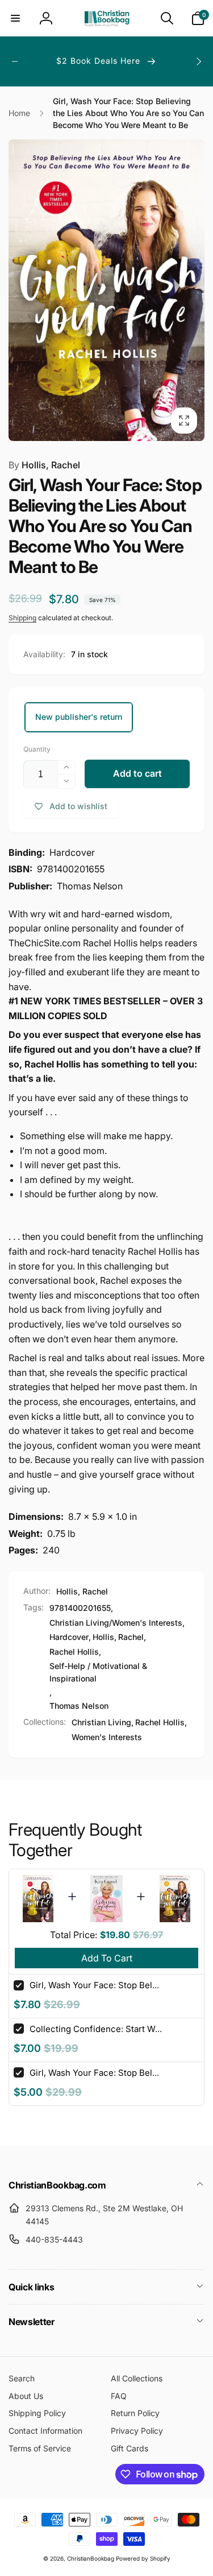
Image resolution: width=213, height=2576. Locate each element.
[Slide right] (198, 61)
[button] (15, 18)
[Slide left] (15, 61)
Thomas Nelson (79, 1706)
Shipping (22, 618)
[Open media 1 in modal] (106, 290)
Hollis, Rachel (44, 465)
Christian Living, (103, 1722)
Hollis (103, 1637)
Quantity (37, 749)
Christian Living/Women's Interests (116, 1623)
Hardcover (69, 1637)
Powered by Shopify (143, 2558)
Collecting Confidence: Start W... (96, 2029)
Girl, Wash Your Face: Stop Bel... (94, 1985)
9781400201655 (80, 1608)
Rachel (131, 1637)
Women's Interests (107, 1737)
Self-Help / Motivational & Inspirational (98, 1672)
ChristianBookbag (91, 2558)
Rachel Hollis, (161, 1722)
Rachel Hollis (74, 1652)
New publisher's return (79, 717)
